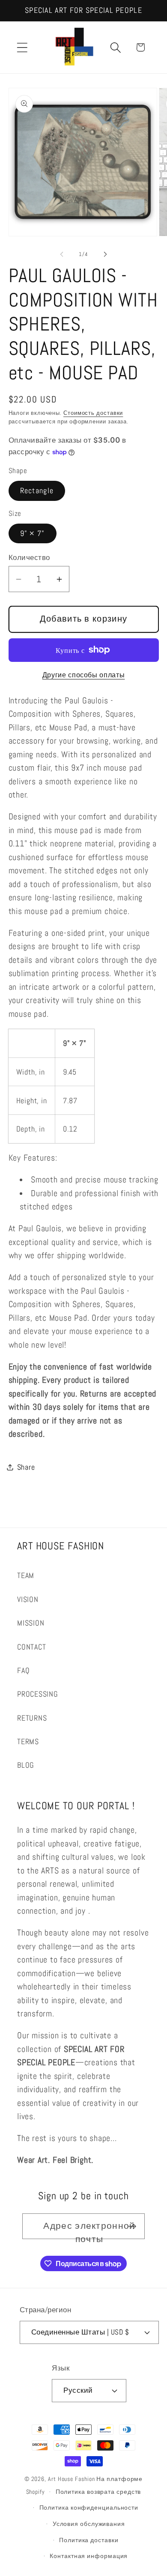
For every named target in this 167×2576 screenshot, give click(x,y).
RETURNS (32, 1718)
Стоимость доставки (93, 413)
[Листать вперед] (105, 254)
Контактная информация (89, 2556)
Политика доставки (89, 2540)
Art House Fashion (71, 2479)
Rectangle (37, 490)
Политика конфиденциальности (89, 2508)
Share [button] (26, 1467)
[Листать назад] (62, 254)
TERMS (28, 1741)
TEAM (26, 1575)
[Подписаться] (132, 2226)
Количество (29, 557)
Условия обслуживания (89, 2524)
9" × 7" (33, 533)
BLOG (26, 1765)
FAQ (23, 1670)
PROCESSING (38, 1694)
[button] (22, 47)
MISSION (31, 1623)
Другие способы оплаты (84, 675)
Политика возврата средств (98, 2492)
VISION (28, 1599)
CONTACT (31, 1647)
